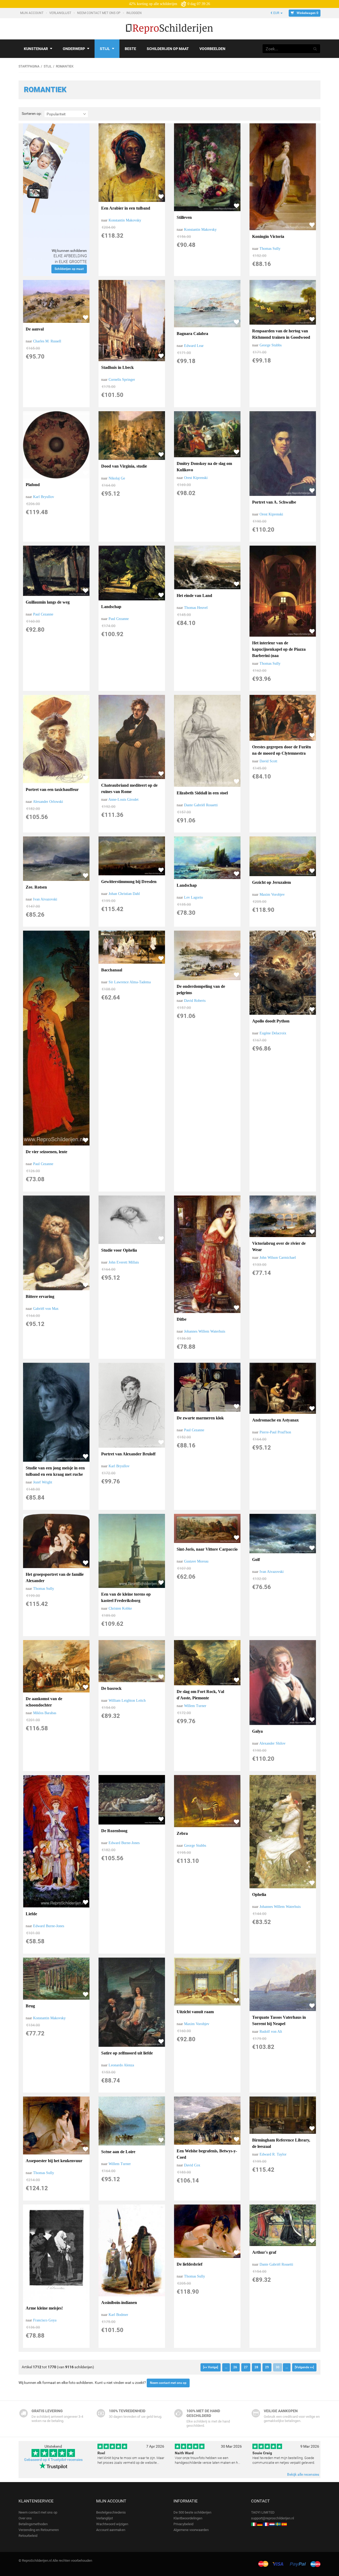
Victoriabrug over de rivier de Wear (279, 1246)
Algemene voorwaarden (191, 2530)
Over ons (25, 2518)
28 (256, 2367)
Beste (130, 49)
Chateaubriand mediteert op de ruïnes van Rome (129, 788)
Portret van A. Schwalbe (274, 502)
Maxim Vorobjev (272, 895)
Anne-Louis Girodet (123, 800)
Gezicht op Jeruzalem (271, 882)
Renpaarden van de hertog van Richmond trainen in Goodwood (281, 334)
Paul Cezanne (43, 614)
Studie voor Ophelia (119, 1250)
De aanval (35, 329)
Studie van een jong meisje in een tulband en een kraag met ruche (55, 1471)
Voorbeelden (212, 49)
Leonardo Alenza (121, 2065)
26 (235, 2367)
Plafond (33, 485)
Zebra (182, 1833)
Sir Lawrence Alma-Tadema (130, 982)
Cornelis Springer (122, 380)
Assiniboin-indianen (119, 2303)
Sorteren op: (32, 114)
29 (267, 2367)
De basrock (111, 1688)
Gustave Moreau (196, 1561)
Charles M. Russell (47, 341)
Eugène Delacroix (273, 1033)
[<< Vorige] (211, 2367)
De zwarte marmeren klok (200, 1418)
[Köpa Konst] (278, 2524)
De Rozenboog (114, 1831)
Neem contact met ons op (99, 13)
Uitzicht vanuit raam (195, 2012)
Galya (257, 1731)
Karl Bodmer (118, 2315)
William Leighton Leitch (127, 1701)
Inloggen (134, 13)
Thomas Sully (270, 249)
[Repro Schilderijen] (272, 2524)
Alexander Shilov (272, 1743)
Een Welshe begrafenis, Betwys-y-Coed (207, 2154)
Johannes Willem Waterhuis (205, 1331)
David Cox (192, 2165)
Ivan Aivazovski (45, 899)
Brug (30, 2006)
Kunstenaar (36, 49)
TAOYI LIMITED (263, 2512)
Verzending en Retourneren (39, 2530)
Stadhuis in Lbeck (117, 367)
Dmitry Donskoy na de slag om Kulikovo (204, 467)
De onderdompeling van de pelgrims (201, 990)
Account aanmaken (111, 2530)
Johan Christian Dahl (124, 894)
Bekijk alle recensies (303, 2474)
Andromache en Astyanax (275, 1420)
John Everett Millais (124, 1262)
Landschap (111, 607)
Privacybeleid (183, 2524)
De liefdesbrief (189, 2264)
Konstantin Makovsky (125, 220)
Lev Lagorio (193, 897)
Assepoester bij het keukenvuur (54, 2161)
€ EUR (275, 13)
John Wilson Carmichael (278, 1258)
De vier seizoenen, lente (46, 1152)
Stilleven (184, 217)
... (226, 2367)
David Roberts (195, 1001)
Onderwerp (74, 49)
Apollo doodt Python (271, 1021)
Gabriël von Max (46, 1309)
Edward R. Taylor (273, 2154)
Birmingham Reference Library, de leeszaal (281, 2143)
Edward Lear (194, 346)
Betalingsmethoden (33, 2524)
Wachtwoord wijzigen (112, 2524)
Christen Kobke (120, 1608)
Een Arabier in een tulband (126, 208)
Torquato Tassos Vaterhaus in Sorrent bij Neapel (279, 2020)
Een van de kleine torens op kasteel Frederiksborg (126, 1597)
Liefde (31, 1914)
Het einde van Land (194, 596)
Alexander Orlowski (48, 802)
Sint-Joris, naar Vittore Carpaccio (207, 1549)
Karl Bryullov (44, 497)
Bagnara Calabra (192, 334)
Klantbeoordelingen (188, 2518)
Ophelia (259, 1894)
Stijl (105, 49)
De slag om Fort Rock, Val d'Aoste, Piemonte (200, 1695)
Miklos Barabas (45, 1713)
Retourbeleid (28, 2536)
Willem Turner (195, 1706)
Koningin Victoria (268, 236)
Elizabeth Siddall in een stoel (202, 793)
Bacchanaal (112, 970)
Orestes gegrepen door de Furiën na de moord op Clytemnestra (282, 750)
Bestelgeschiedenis (111, 2512)
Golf (256, 1559)
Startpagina (29, 66)
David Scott (268, 761)
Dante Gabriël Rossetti (201, 805)
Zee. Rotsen (36, 887)
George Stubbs (271, 345)
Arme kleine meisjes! (44, 2308)
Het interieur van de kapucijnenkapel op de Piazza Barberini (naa (279, 649)
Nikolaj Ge (117, 478)
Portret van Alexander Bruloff (128, 1454)
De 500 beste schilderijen (192, 2512)
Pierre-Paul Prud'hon (275, 1432)
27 (246, 2367)
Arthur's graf (264, 2252)
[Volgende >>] (304, 2367)
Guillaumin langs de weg (48, 602)
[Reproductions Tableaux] (266, 2524)
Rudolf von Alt (271, 2032)
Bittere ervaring (40, 1296)
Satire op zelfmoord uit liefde (127, 2053)
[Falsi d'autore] (254, 2524)
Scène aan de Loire (118, 2152)
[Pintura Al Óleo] (284, 2524)
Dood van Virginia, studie (124, 466)
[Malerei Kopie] (260, 2524)
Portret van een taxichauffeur (52, 789)
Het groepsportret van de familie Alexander (55, 1577)
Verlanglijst (61, 13)
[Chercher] (315, 49)
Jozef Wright (43, 1482)
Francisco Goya (45, 2320)
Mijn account (32, 13)
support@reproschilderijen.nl (273, 2518)
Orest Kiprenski (196, 478)
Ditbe (182, 1319)
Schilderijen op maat (168, 49)
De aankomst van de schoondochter (44, 1702)
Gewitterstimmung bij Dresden (129, 882)
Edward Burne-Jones (49, 1926)
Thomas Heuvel (196, 608)
